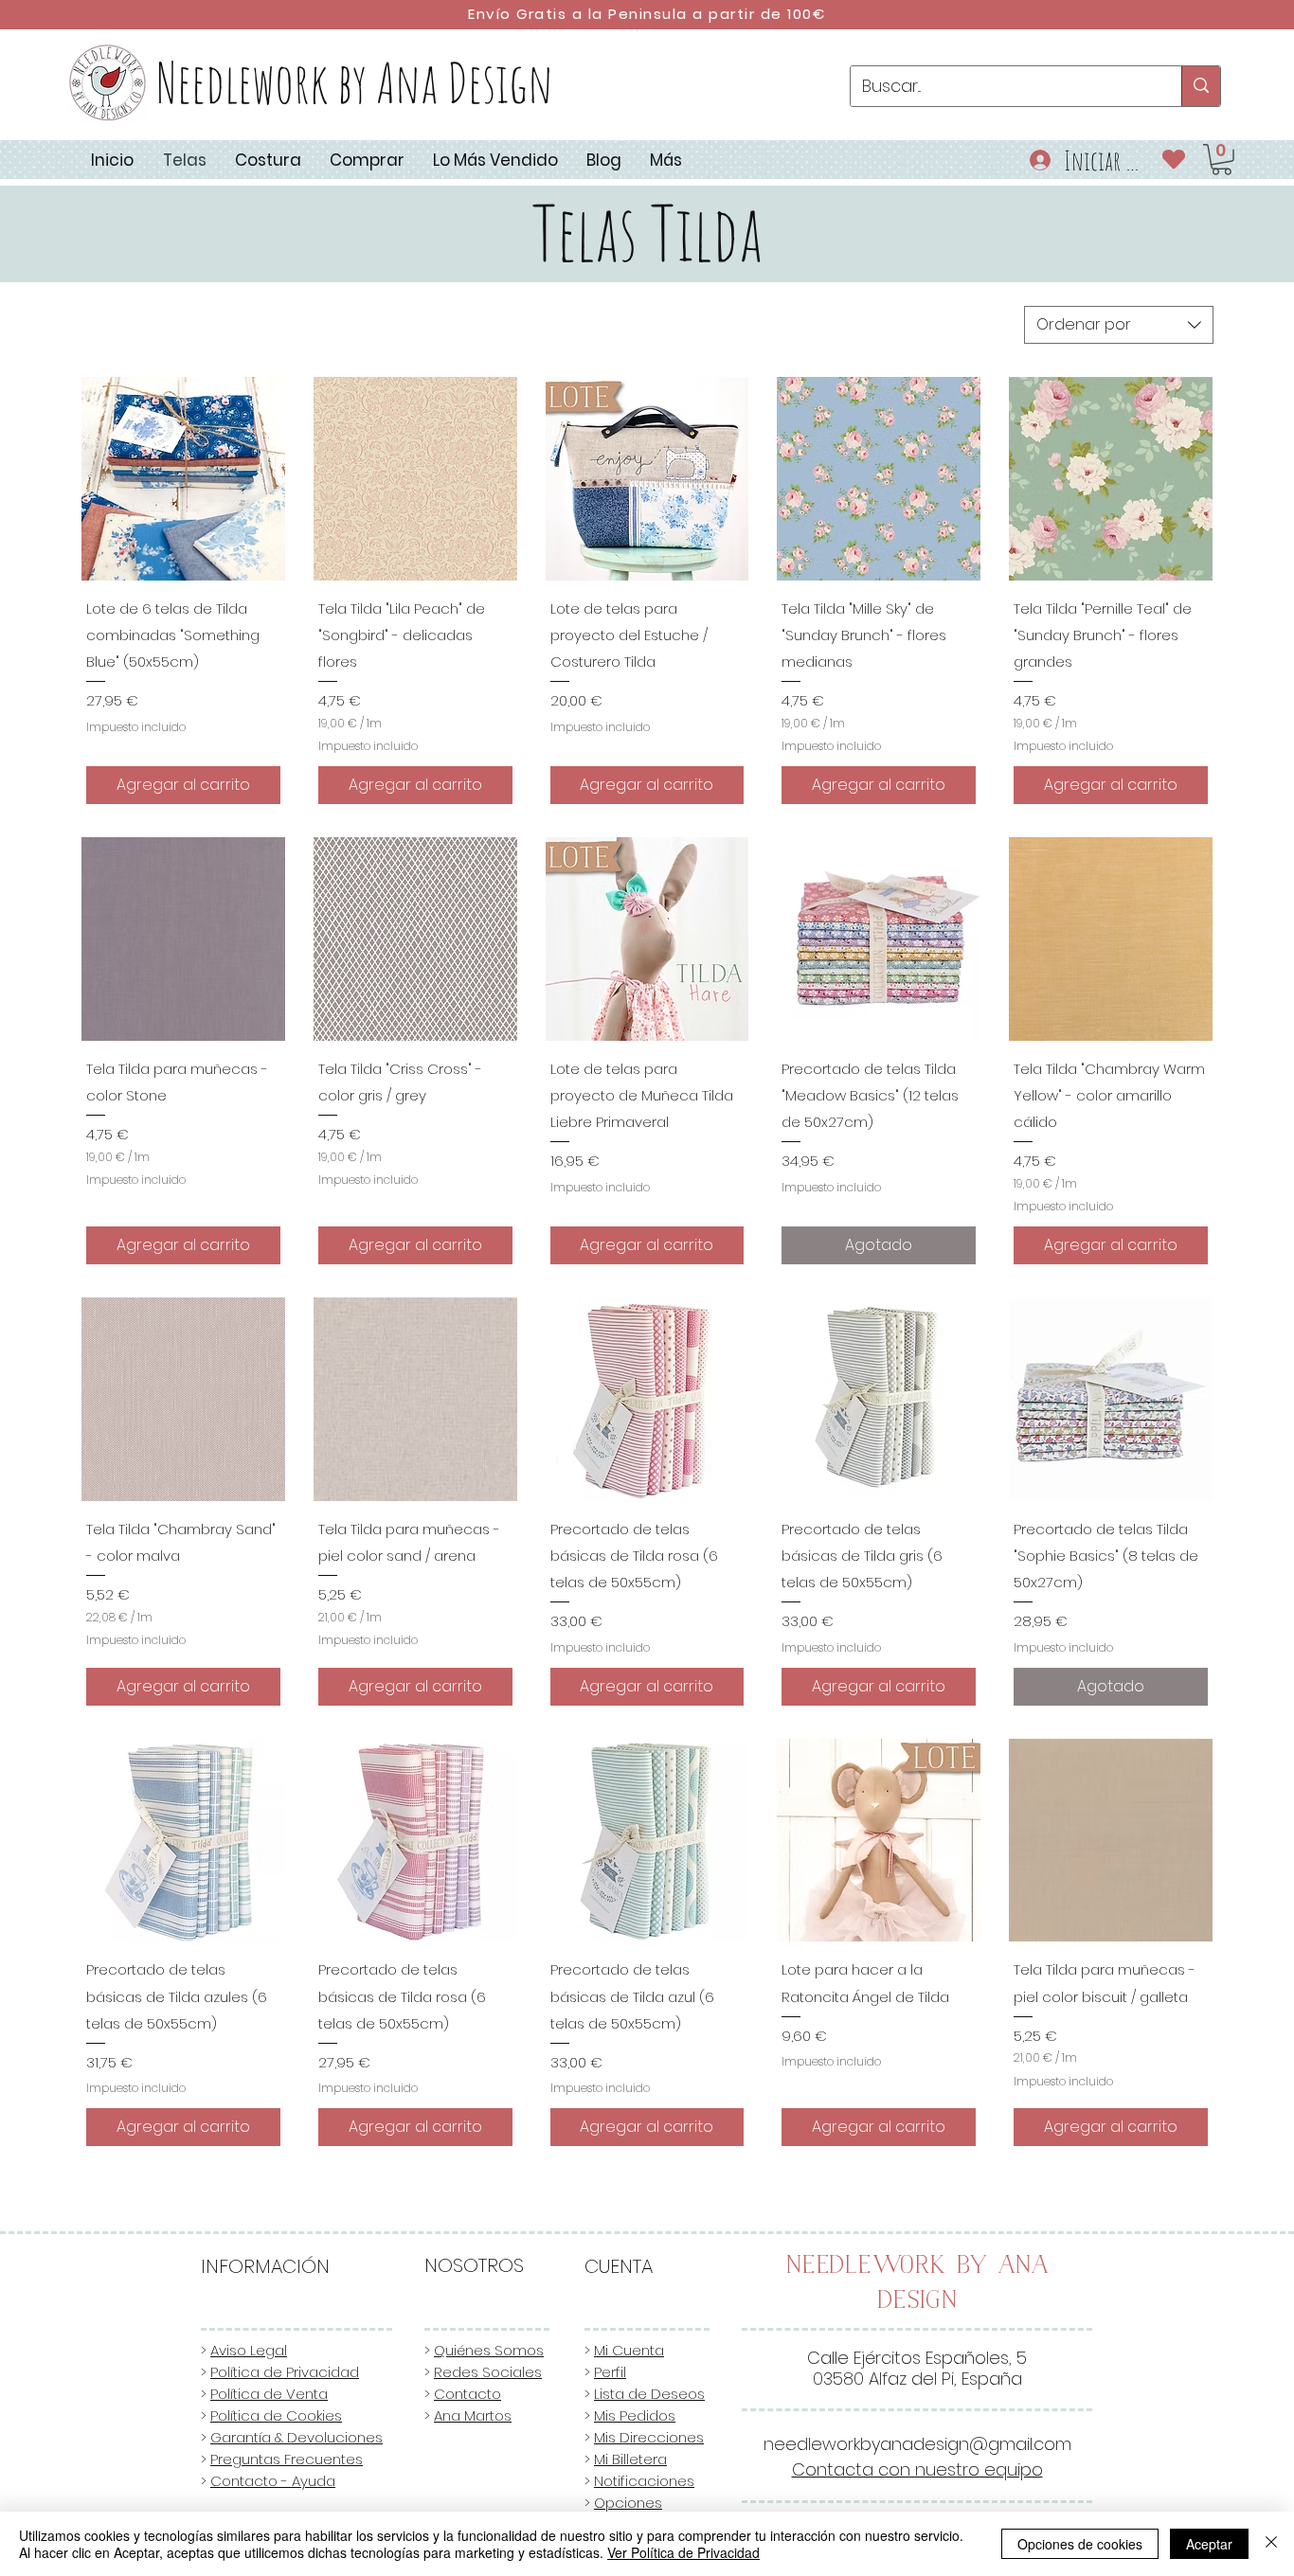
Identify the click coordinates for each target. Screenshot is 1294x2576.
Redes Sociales (488, 2372)
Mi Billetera (630, 2459)
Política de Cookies (276, 2415)
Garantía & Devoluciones (297, 2437)
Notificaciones (644, 2481)
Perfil (610, 2372)
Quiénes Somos (489, 2350)
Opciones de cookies (1080, 2544)
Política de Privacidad (285, 2372)
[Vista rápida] (183, 479)
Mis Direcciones (649, 2437)
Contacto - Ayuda (273, 2481)
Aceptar (1209, 2544)
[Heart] (1174, 159)
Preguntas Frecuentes (287, 2459)
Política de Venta (269, 2394)
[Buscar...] (1201, 86)
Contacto (467, 2394)
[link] (1222, 160)
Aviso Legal (249, 2350)
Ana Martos (473, 2415)
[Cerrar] (1271, 2544)
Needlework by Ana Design (355, 82)
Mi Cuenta (629, 2350)
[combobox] (1119, 325)
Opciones (628, 2503)
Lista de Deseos (649, 2394)
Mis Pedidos (635, 2415)
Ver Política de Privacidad (683, 2552)
